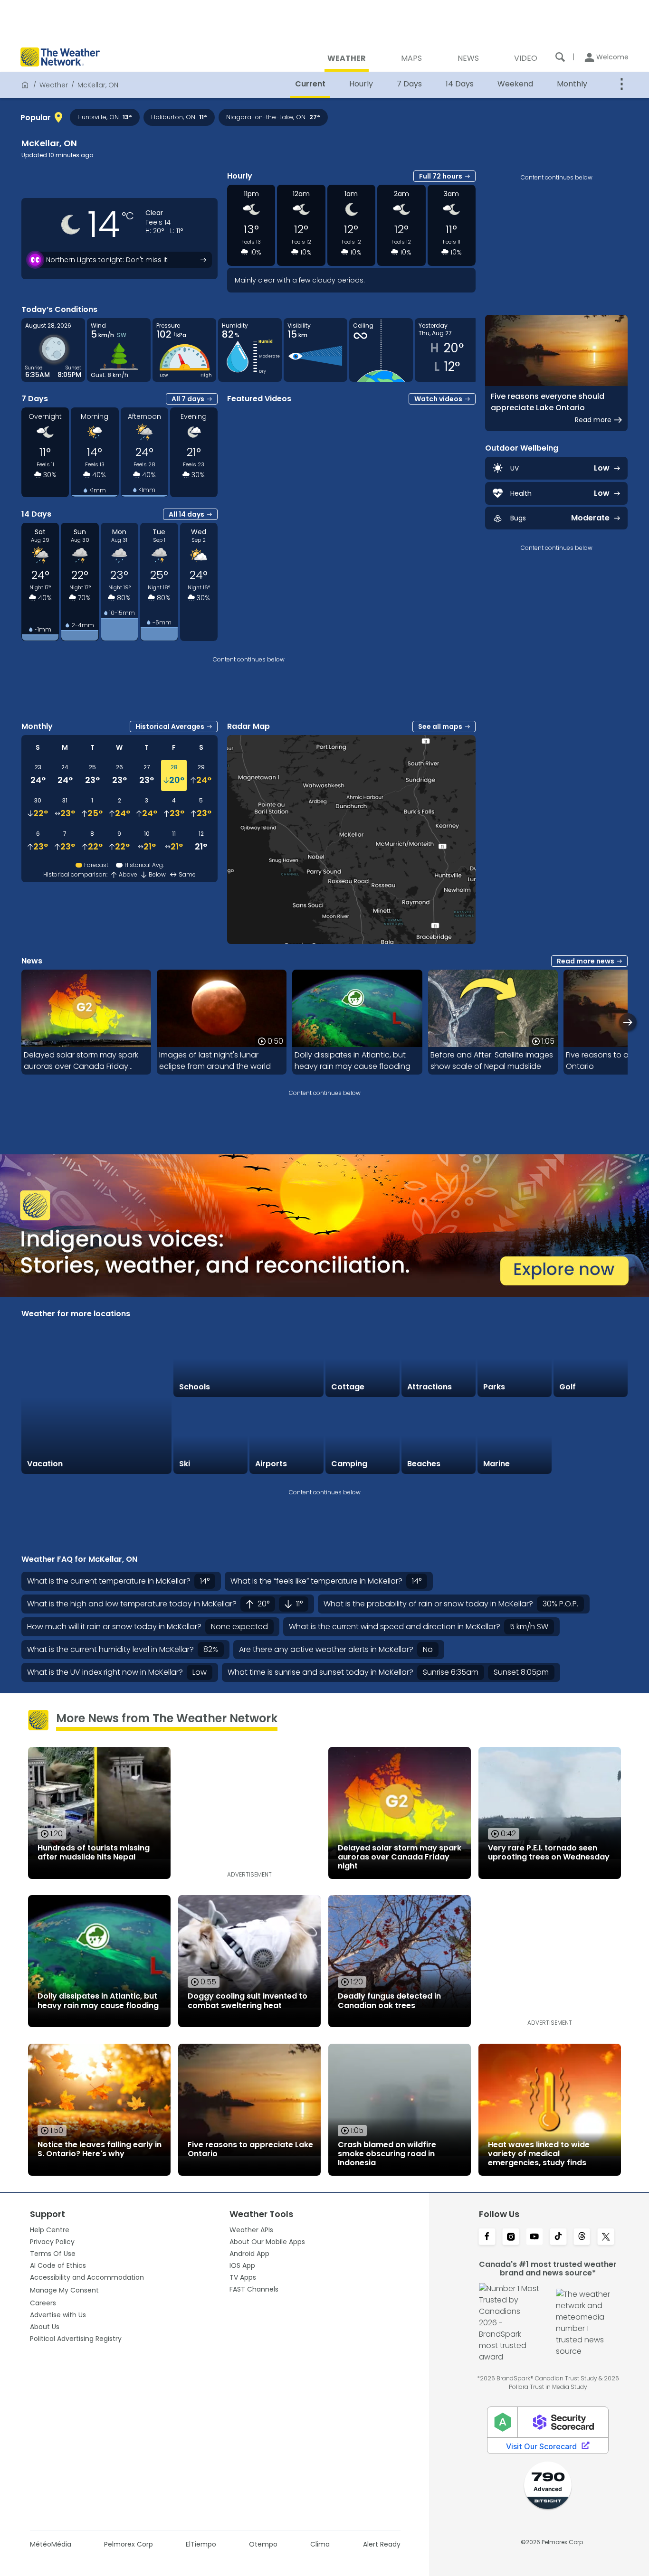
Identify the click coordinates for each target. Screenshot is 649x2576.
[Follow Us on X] (606, 2237)
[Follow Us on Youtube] (534, 2237)
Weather (54, 85)
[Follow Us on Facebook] (487, 2237)
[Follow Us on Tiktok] (558, 2237)
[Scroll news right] (628, 1022)
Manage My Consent (64, 2290)
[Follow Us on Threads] (582, 2237)
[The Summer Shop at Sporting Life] (591, 1436)
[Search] (560, 57)
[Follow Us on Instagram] (511, 2237)
